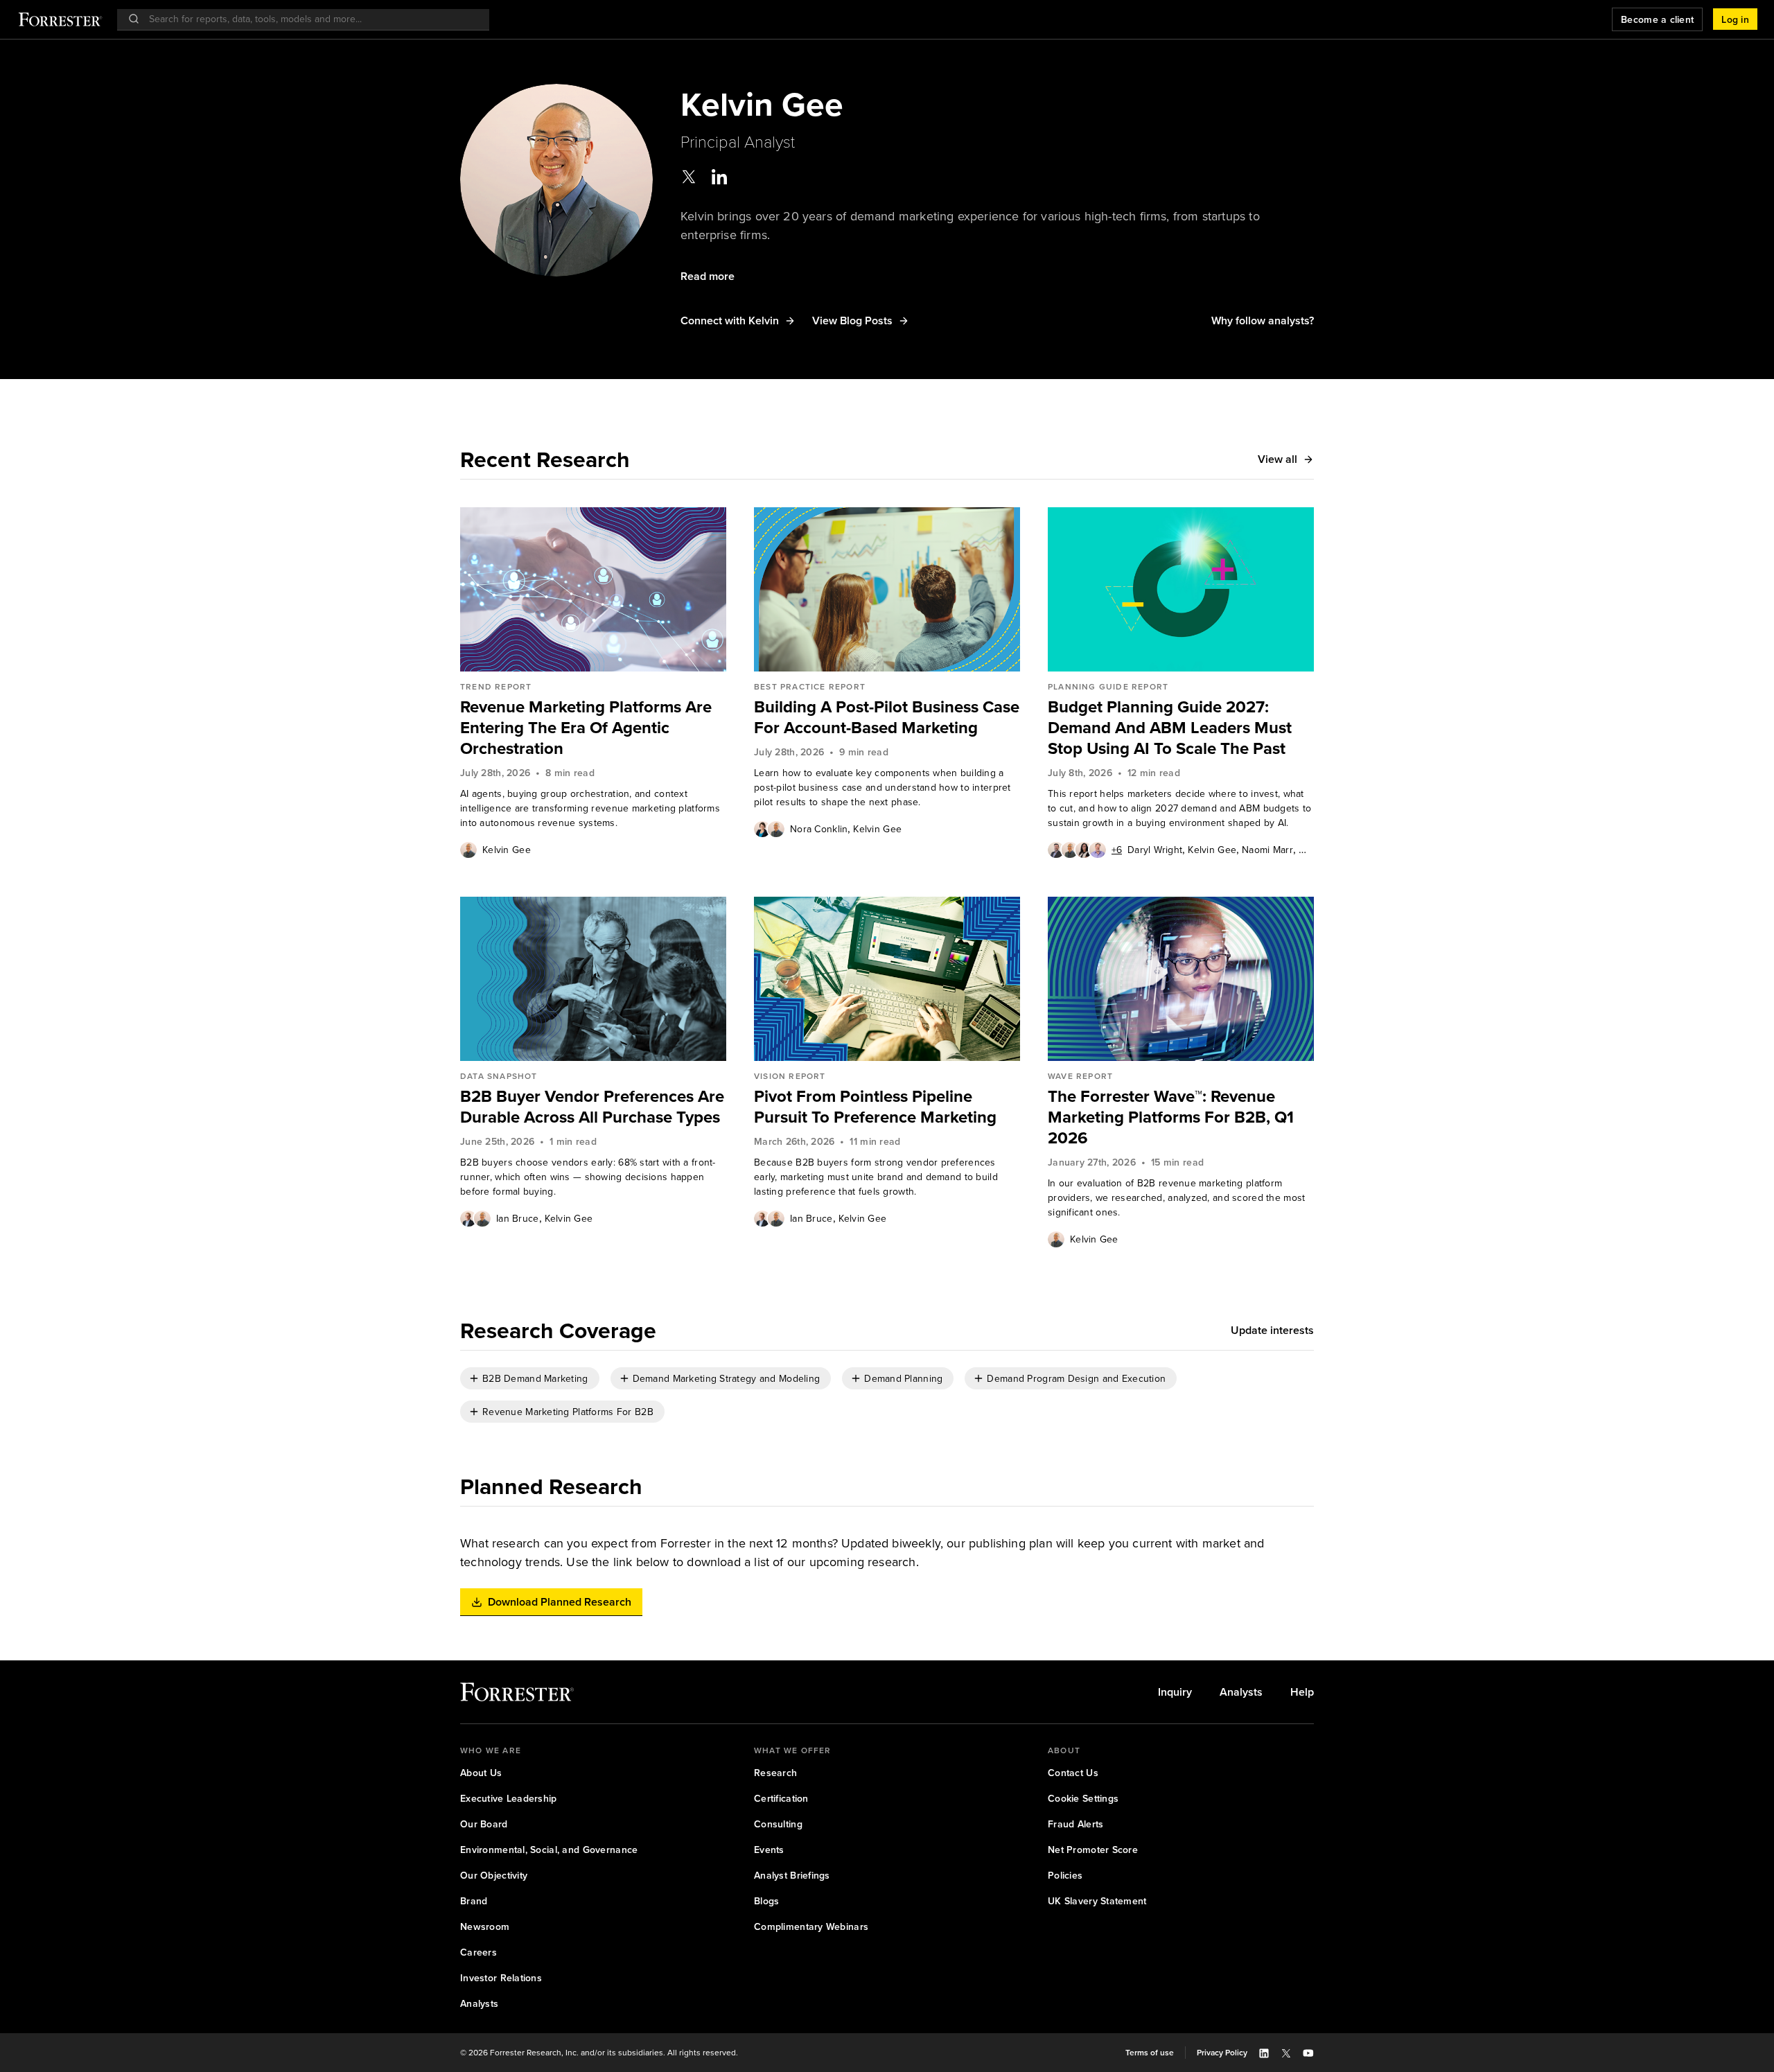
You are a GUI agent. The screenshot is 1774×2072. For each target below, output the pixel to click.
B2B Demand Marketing (535, 1379)
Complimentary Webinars (811, 1927)
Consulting (778, 1824)
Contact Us (1073, 1773)
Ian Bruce (518, 1219)
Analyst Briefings (792, 1876)
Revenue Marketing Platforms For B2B (568, 1412)
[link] (593, 728)
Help (1302, 1692)
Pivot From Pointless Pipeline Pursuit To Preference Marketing (875, 1107)
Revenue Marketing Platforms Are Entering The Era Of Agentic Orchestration (586, 728)
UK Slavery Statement (1097, 1901)
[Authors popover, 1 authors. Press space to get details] (468, 850)
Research (775, 1773)
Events (769, 1850)
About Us (481, 1773)
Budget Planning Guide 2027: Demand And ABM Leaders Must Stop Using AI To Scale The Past (1170, 728)
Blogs (766, 1901)
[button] (1735, 19)
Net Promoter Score (1093, 1850)
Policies (1065, 1876)
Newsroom (485, 1927)
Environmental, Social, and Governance (549, 1850)
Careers (478, 1952)
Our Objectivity (494, 1876)
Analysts (1241, 1692)
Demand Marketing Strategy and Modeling (727, 1379)
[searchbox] (310, 19)
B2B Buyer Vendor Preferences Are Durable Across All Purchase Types (592, 1107)
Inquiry (1175, 1692)
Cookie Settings (1083, 1799)
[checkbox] (530, 1378)
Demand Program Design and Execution (1076, 1379)
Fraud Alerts (1075, 1824)
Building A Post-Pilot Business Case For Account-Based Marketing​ (887, 717)
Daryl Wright (1155, 850)
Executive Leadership (509, 1799)
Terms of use (1150, 2053)
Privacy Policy (1222, 2053)
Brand (474, 1901)
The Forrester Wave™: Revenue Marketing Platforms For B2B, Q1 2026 (1171, 1117)
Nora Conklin (819, 829)
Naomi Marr (1267, 850)
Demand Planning (903, 1379)
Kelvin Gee (507, 850)
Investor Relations (501, 1978)
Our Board (484, 1824)
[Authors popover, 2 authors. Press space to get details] (769, 829)
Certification (781, 1799)
